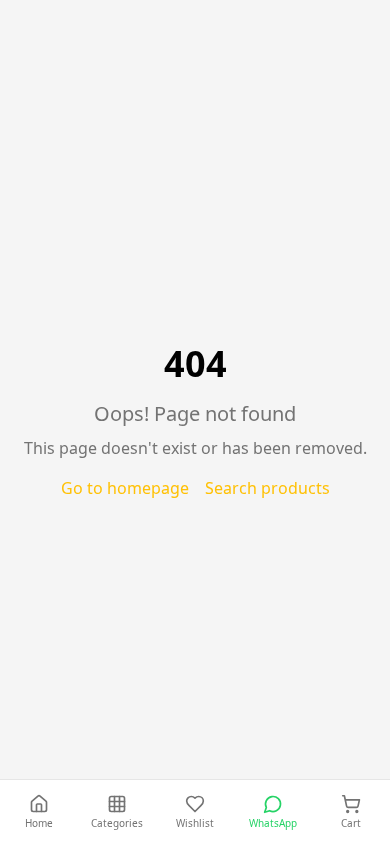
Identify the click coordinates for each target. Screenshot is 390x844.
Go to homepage (125, 488)
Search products (267, 488)
